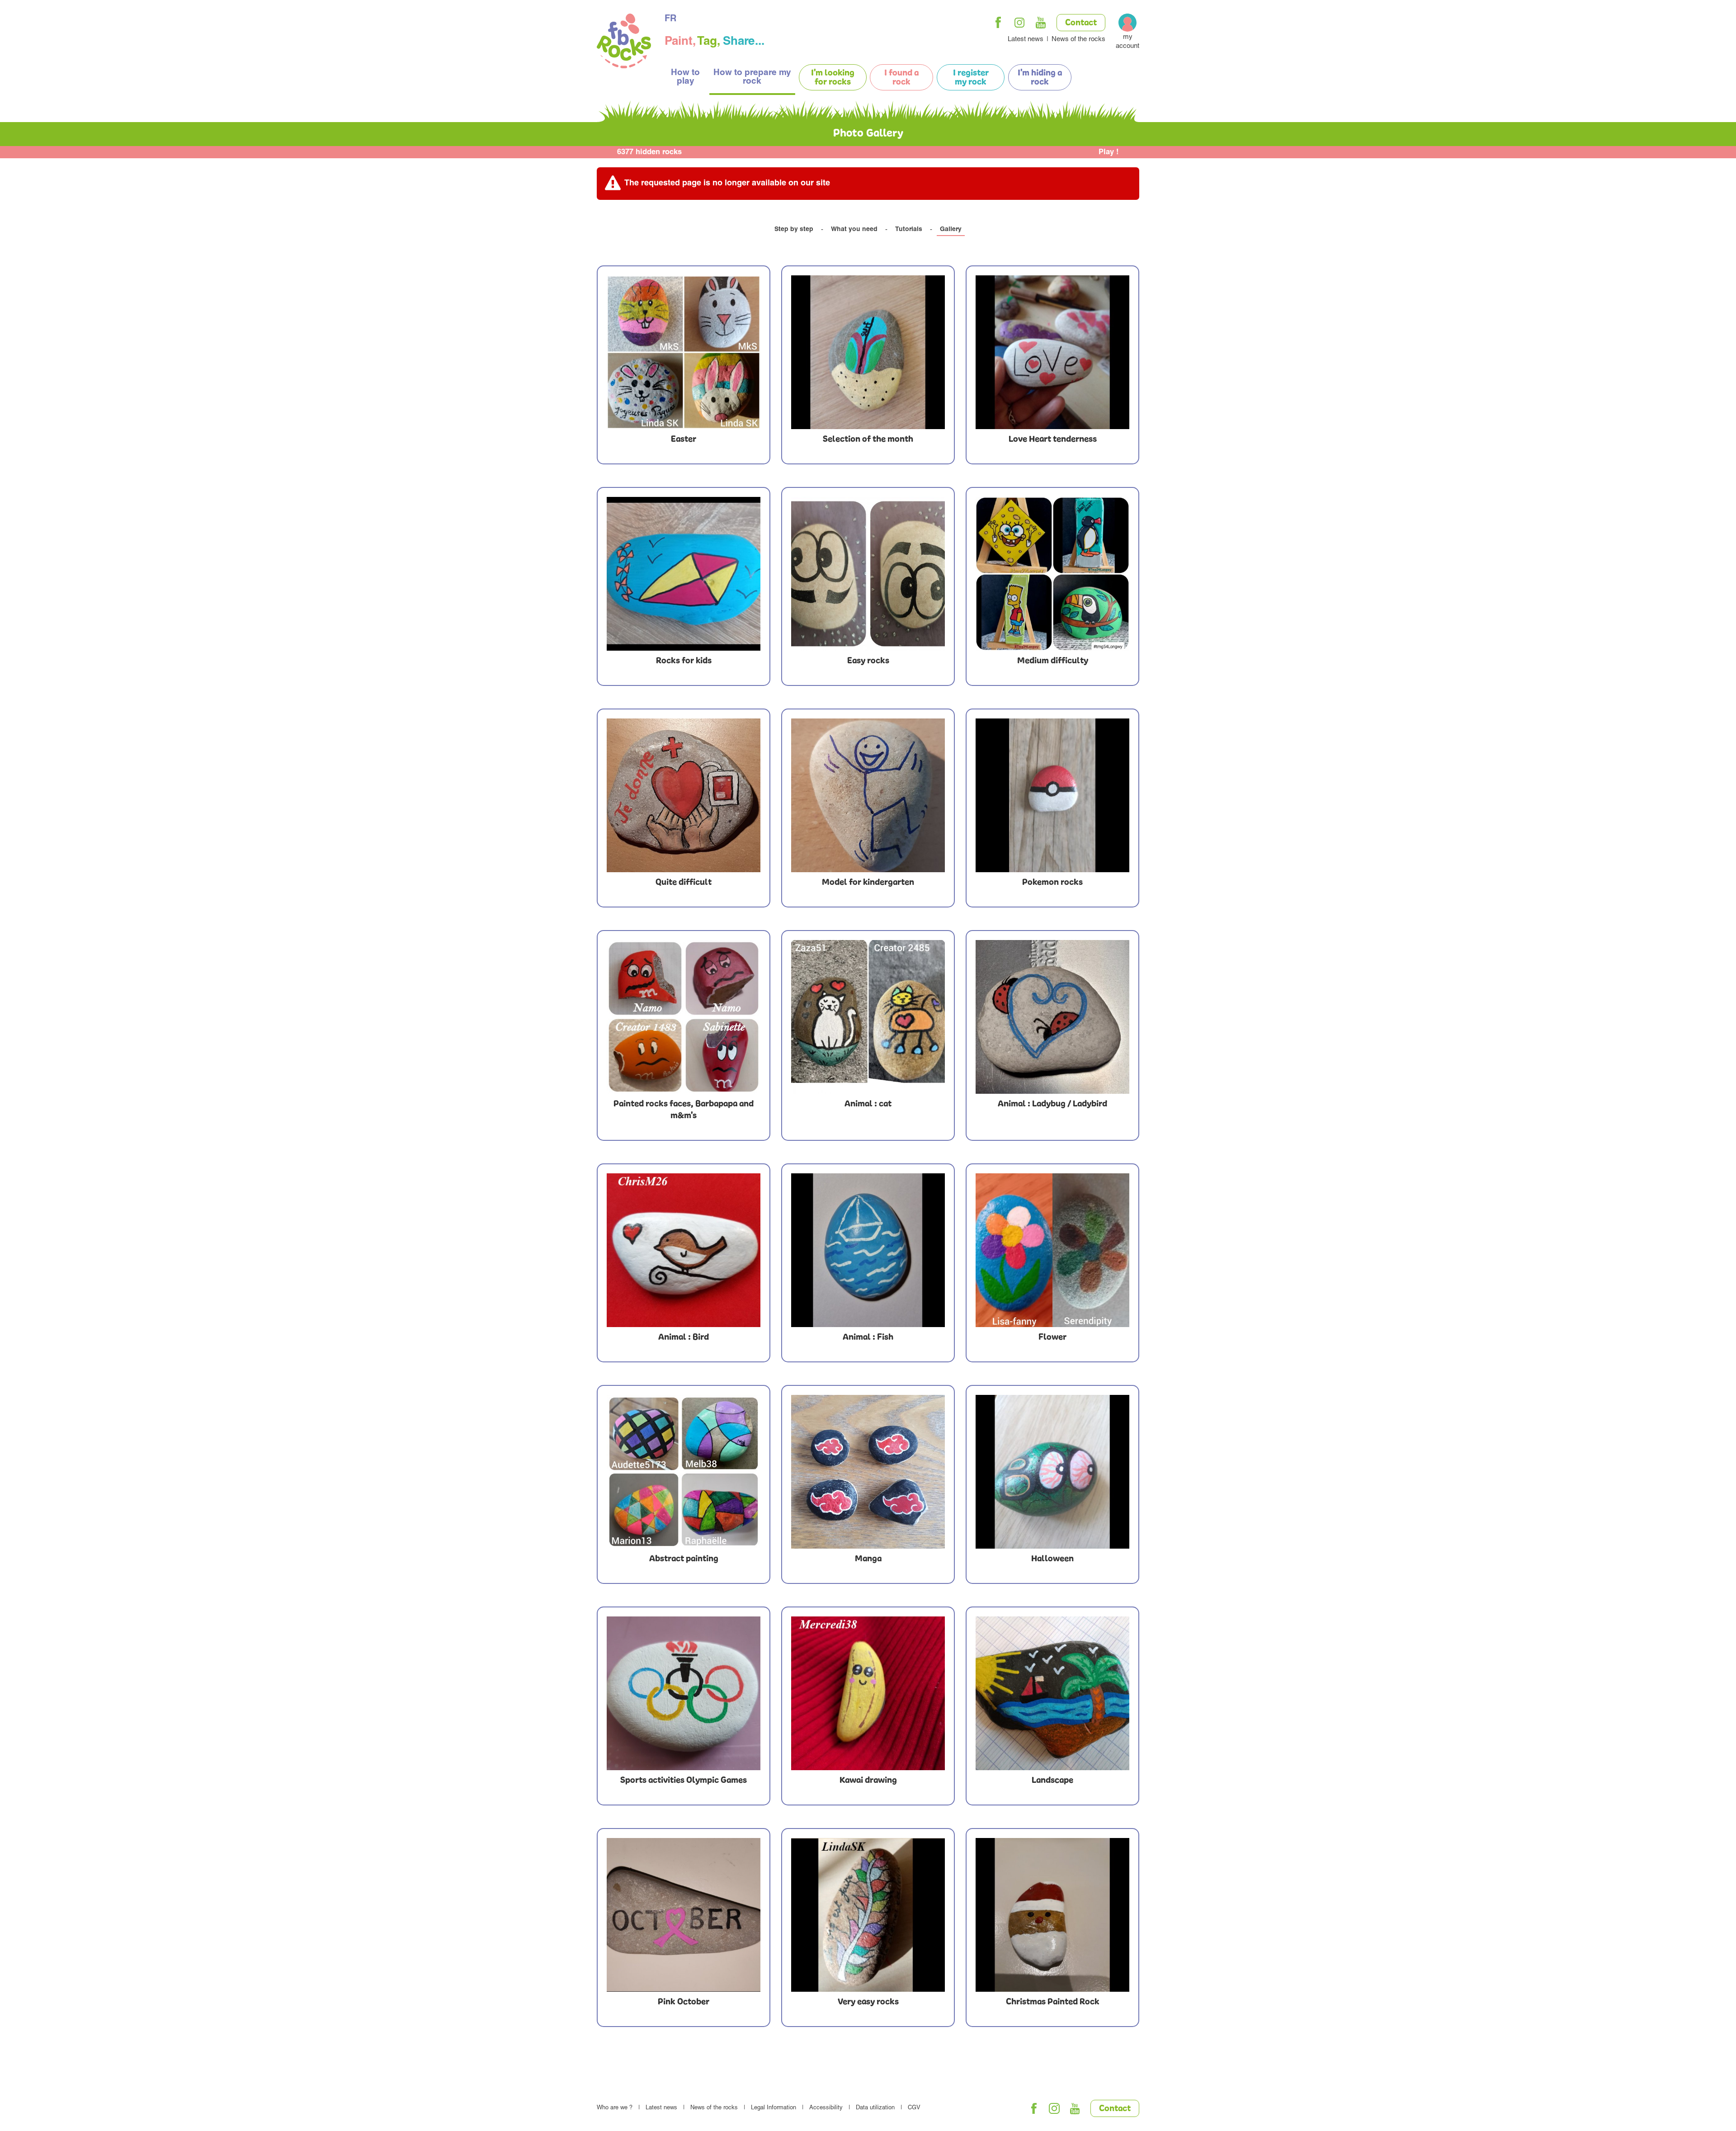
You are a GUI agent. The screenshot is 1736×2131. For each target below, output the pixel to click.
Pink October (684, 2002)
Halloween (1052, 1559)
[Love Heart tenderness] (1052, 352)
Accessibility (826, 2108)
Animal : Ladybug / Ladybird (1052, 1104)
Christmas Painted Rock (1053, 2002)
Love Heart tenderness (1053, 439)
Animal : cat (868, 1104)
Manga (868, 1559)
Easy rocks (868, 661)
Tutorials (909, 230)
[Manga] (868, 1472)
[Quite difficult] (684, 795)
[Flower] (1052, 1250)
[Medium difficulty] (1052, 574)
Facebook (998, 23)
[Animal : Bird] (684, 1250)
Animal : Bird (684, 1337)
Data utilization (875, 2108)
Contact (1081, 23)
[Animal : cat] (868, 1017)
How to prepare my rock (752, 77)
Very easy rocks (868, 2002)
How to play (685, 77)
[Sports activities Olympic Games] (684, 1693)
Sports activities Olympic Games (684, 1781)
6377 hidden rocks (649, 153)
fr (670, 19)
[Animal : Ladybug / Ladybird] (1052, 1017)
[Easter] (684, 352)
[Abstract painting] (684, 1472)
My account (1127, 42)
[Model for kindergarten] (868, 795)
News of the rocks (1078, 40)
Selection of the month (868, 439)
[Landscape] (1052, 1693)
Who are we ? (615, 2108)
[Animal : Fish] (868, 1250)
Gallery (951, 230)
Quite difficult (684, 883)
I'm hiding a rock (1040, 78)
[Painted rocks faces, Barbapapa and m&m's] (684, 1017)
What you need (854, 230)
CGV (914, 2108)
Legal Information (774, 2108)
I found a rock (901, 78)
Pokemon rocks (1052, 883)
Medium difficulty (1053, 661)
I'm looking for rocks (833, 78)
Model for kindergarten (868, 883)
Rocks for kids (684, 661)
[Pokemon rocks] (1052, 795)
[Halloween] (1052, 1472)
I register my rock (971, 78)
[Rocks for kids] (684, 574)
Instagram (1019, 23)
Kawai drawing (868, 1781)
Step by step (794, 230)
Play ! (1109, 153)
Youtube (1041, 23)
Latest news (1026, 40)
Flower (1052, 1337)
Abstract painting (684, 1559)
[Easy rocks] (868, 574)
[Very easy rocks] (868, 1915)
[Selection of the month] (868, 352)
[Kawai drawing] (868, 1693)
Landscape (1052, 1781)
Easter (684, 439)
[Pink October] (684, 1915)
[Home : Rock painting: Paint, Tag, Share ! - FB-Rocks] (624, 42)
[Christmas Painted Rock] (1052, 1915)
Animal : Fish (868, 1337)
